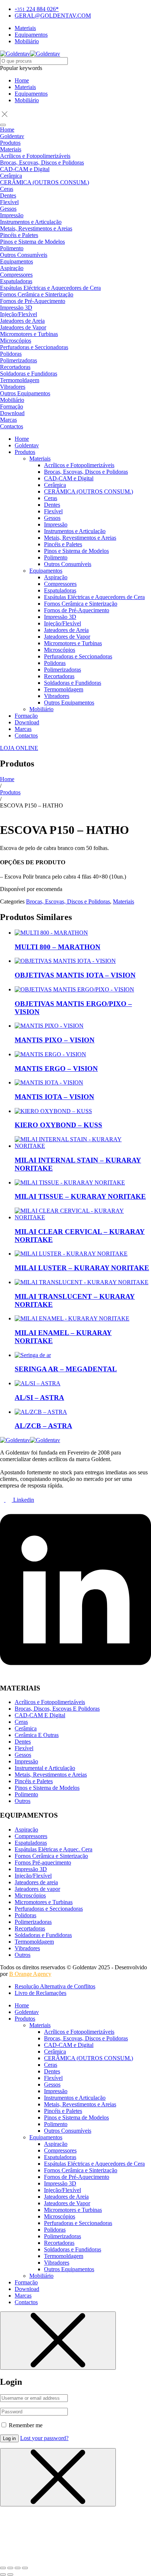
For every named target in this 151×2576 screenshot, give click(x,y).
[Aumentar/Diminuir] (3, 2568)
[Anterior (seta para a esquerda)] (3, 2575)
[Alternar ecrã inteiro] (10, 2568)
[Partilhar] (18, 2568)
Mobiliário (27, 100)
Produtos (10, 792)
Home (22, 80)
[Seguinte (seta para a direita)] (10, 2575)
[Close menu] (58, 2341)
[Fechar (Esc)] (25, 2568)
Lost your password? (44, 2438)
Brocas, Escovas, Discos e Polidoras (68, 901)
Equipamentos (31, 94)
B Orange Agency (30, 1974)
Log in (9, 2438)
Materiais (25, 87)
